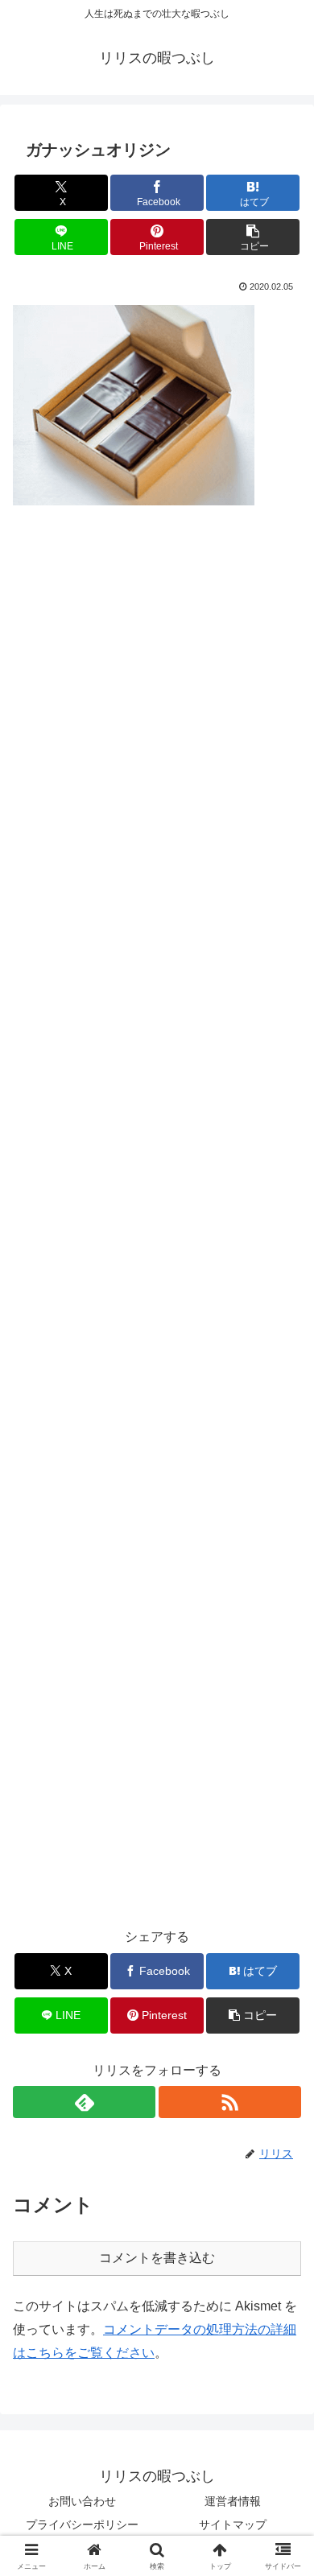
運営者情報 (233, 2501)
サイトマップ (233, 2524)
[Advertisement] (157, 1219)
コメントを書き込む (157, 2258)
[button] (253, 237)
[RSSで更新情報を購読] (230, 2102)
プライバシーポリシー (82, 2524)
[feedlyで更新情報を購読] (84, 2102)
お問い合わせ (82, 2501)
